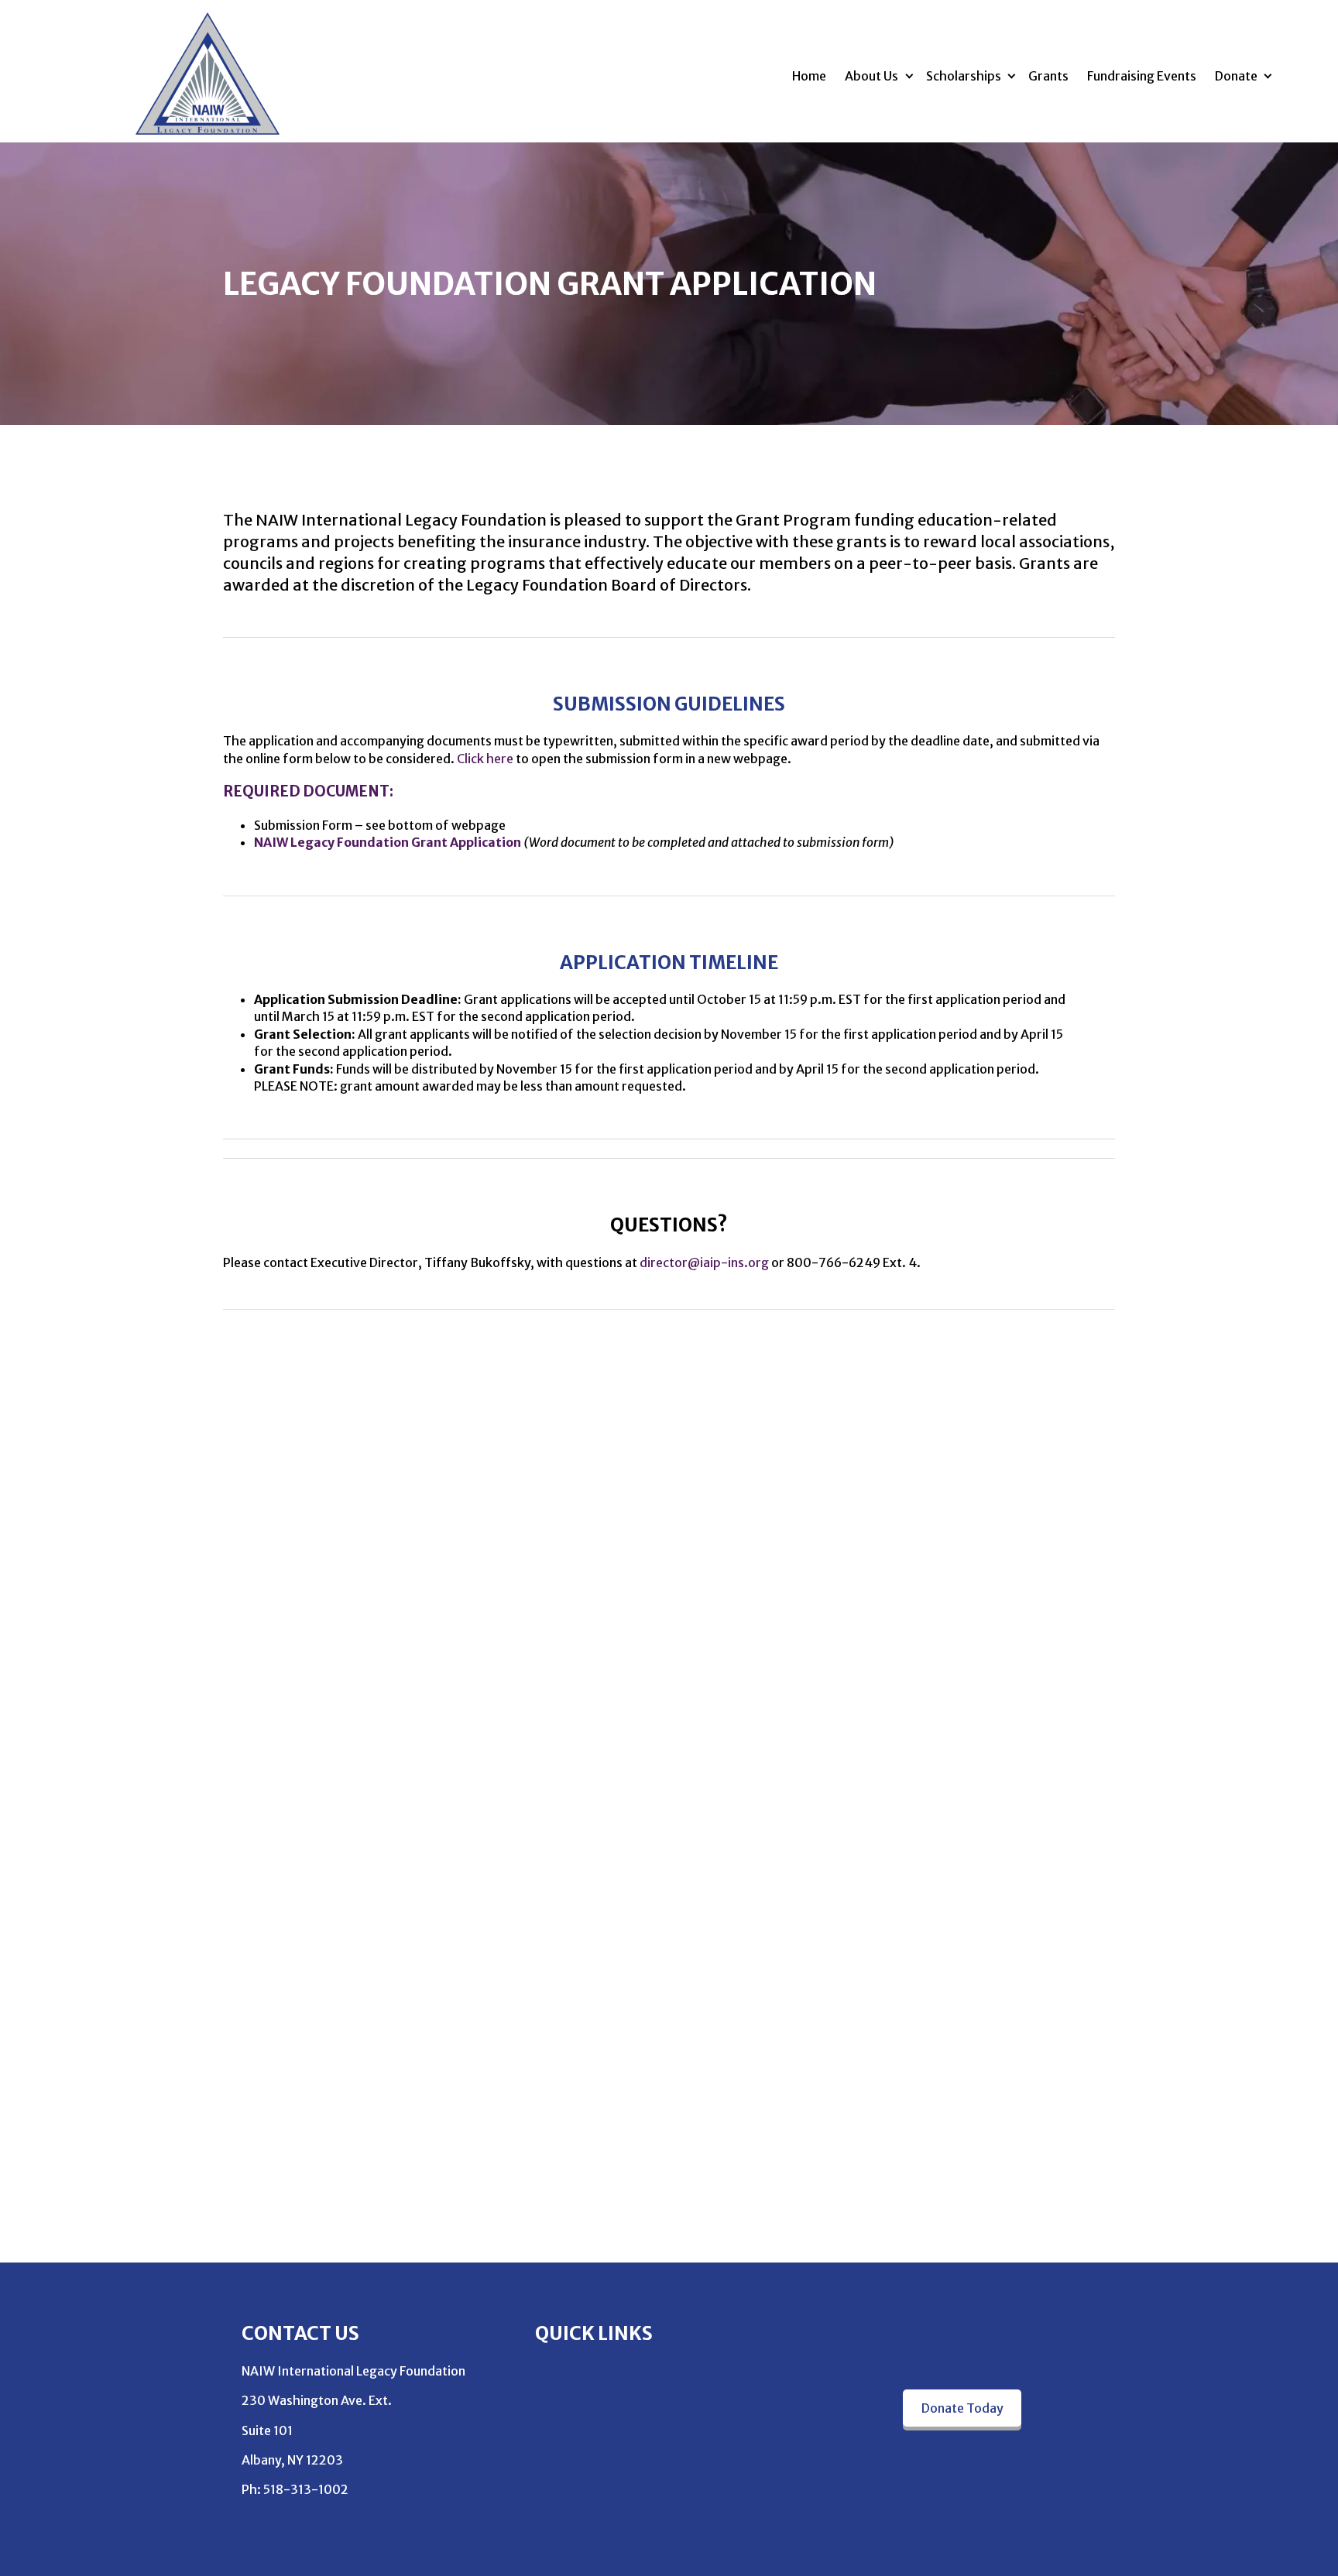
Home (809, 76)
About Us (871, 76)
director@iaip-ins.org (704, 1262)
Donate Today (962, 2408)
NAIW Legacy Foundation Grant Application (388, 842)
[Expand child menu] (909, 75)
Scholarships (964, 76)
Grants (1048, 76)
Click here (485, 759)
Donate (1236, 76)
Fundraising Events (1142, 76)
